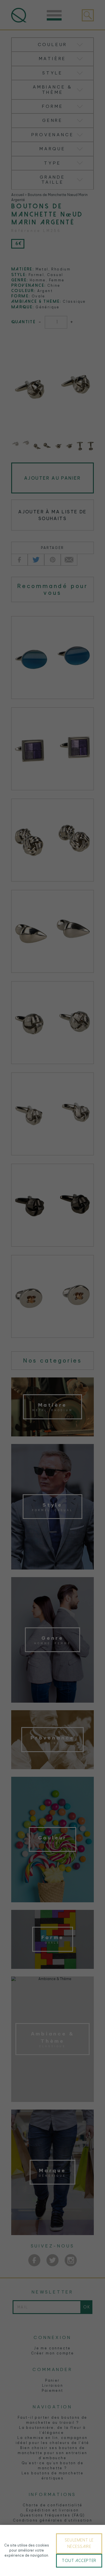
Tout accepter (79, 2561)
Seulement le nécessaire (79, 2543)
